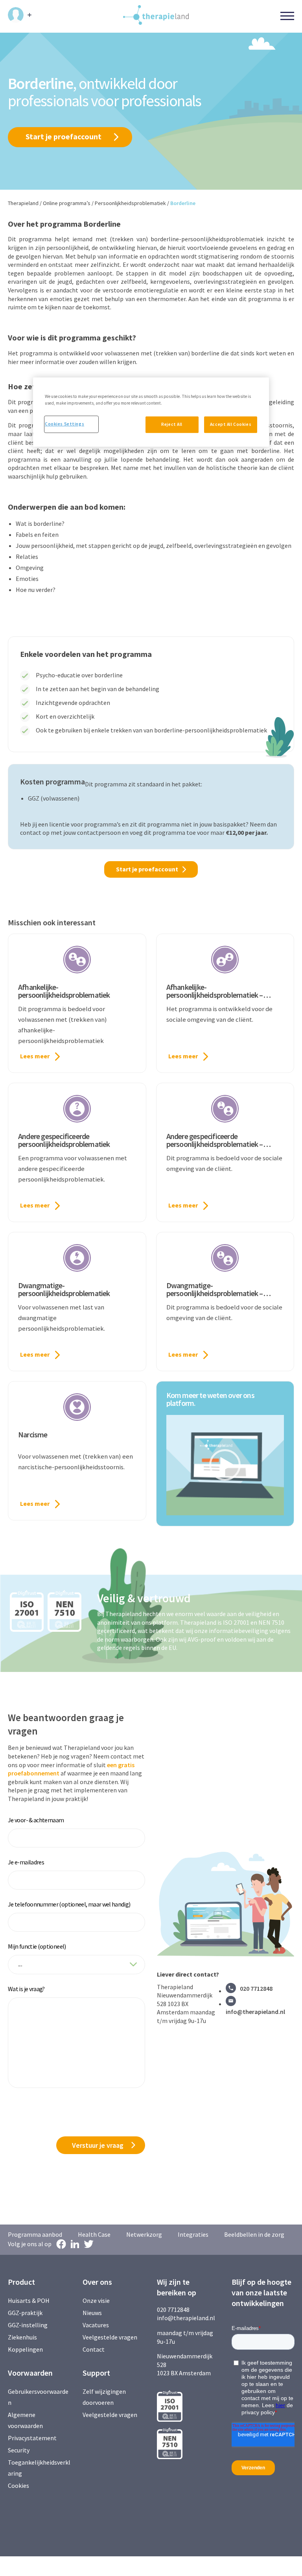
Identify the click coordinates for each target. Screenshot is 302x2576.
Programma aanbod (35, 2234)
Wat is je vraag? (26, 1989)
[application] (225, 1465)
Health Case (94, 2234)
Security (19, 2450)
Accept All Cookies (231, 424)
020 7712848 (256, 1988)
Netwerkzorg (144, 2234)
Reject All (172, 424)
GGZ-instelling (28, 2325)
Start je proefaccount (64, 136)
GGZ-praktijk (25, 2313)
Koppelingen (25, 2349)
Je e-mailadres (26, 1862)
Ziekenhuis (22, 2337)
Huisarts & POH (29, 2300)
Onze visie (96, 2300)
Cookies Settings (64, 424)
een (112, 1765)
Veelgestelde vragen (110, 2337)
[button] (225, 1465)
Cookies (18, 2485)
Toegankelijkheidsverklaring (39, 2468)
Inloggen (20, 15)
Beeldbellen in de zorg (254, 2234)
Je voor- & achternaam (36, 1820)
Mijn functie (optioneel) (37, 1946)
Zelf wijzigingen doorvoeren (104, 2397)
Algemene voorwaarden (25, 2420)
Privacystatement (32, 2438)
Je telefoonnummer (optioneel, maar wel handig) (69, 1904)
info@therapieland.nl (255, 2012)
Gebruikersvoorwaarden (38, 2397)
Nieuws (92, 2313)
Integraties (193, 2234)
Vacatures (96, 2325)
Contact (94, 2349)
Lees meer (35, 1056)
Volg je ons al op (30, 2244)
